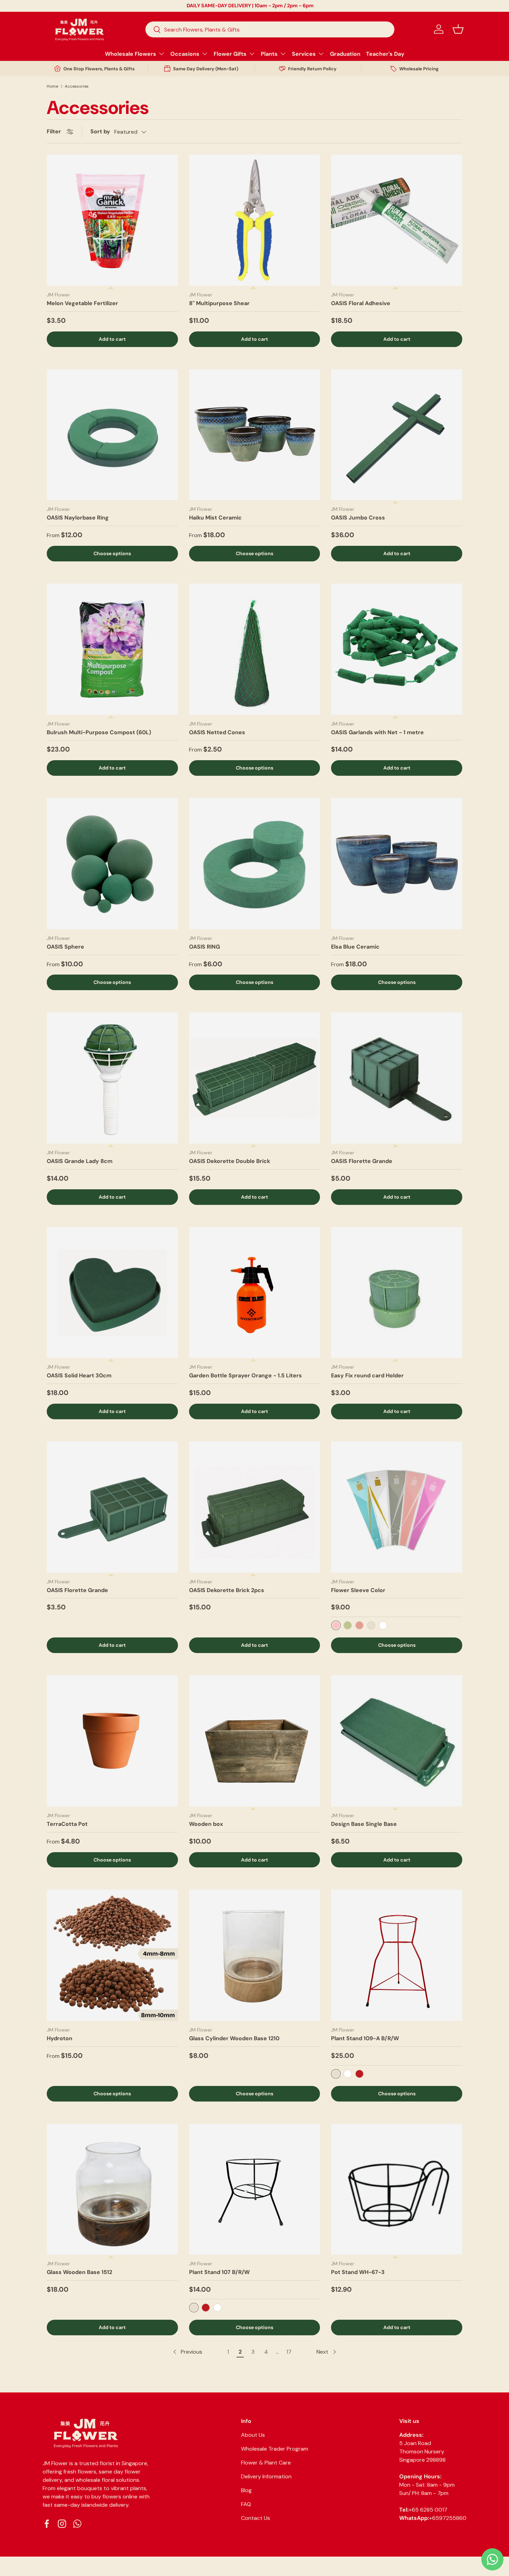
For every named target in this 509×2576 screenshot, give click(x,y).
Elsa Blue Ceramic (355, 947)
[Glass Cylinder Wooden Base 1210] (255, 1955)
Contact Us (256, 2518)
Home (52, 86)
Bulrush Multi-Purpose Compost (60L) (99, 732)
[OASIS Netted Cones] (255, 649)
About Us (253, 2435)
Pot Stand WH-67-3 (358, 2272)
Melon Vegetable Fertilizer (82, 303)
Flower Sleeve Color (358, 1590)
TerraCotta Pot (67, 1824)
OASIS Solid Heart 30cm (79, 1375)
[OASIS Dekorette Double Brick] (255, 1078)
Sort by (100, 131)
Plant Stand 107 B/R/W (219, 2272)
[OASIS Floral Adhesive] (397, 220)
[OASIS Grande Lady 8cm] (112, 1078)
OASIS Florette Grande (362, 1161)
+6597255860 (448, 2518)
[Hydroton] (112, 1955)
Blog (246, 2490)
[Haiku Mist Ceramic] (255, 435)
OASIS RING (204, 947)
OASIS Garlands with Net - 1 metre (377, 732)
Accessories (77, 86)
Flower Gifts (230, 54)
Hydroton (60, 2038)
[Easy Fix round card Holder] (397, 1293)
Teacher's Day (385, 54)
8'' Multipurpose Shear (219, 303)
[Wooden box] (255, 1741)
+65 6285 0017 (428, 2510)
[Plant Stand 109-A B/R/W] (397, 1955)
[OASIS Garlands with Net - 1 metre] (397, 649)
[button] (458, 29)
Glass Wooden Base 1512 (79, 2272)
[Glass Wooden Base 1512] (112, 2189)
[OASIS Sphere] (112, 864)
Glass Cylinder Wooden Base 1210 (234, 2038)
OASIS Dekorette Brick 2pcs (227, 1590)
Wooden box (206, 1824)
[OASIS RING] (255, 864)
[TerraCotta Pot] (112, 1741)
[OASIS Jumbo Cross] (397, 435)
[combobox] (270, 29)
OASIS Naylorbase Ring (78, 518)
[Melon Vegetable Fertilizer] (112, 220)
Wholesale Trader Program (275, 2449)
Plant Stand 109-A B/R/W (365, 2038)
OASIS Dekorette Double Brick (230, 1161)
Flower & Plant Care (266, 2463)
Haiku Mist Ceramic (215, 518)
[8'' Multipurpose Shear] (255, 220)
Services (304, 54)
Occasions (185, 54)
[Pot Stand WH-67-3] (397, 2189)
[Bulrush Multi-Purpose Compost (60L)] (112, 649)
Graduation (345, 54)
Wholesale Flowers (131, 54)
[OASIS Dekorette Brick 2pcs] (255, 1507)
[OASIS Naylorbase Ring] (112, 435)
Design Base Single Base (364, 1824)
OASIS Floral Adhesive (361, 303)
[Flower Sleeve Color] (397, 1507)
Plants (269, 54)
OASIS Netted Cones (217, 732)
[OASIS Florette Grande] (397, 1078)
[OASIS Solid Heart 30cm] (112, 1293)
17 (289, 2352)
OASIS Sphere (65, 947)
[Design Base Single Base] (397, 1741)
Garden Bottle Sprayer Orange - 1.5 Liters (245, 1375)
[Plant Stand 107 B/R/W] (255, 2189)
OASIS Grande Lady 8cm (80, 1161)
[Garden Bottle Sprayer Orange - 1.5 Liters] (255, 1293)
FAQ (246, 2504)
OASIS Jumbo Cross (358, 518)
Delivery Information (266, 2476)
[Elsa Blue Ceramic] (397, 864)
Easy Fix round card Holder (367, 1375)
